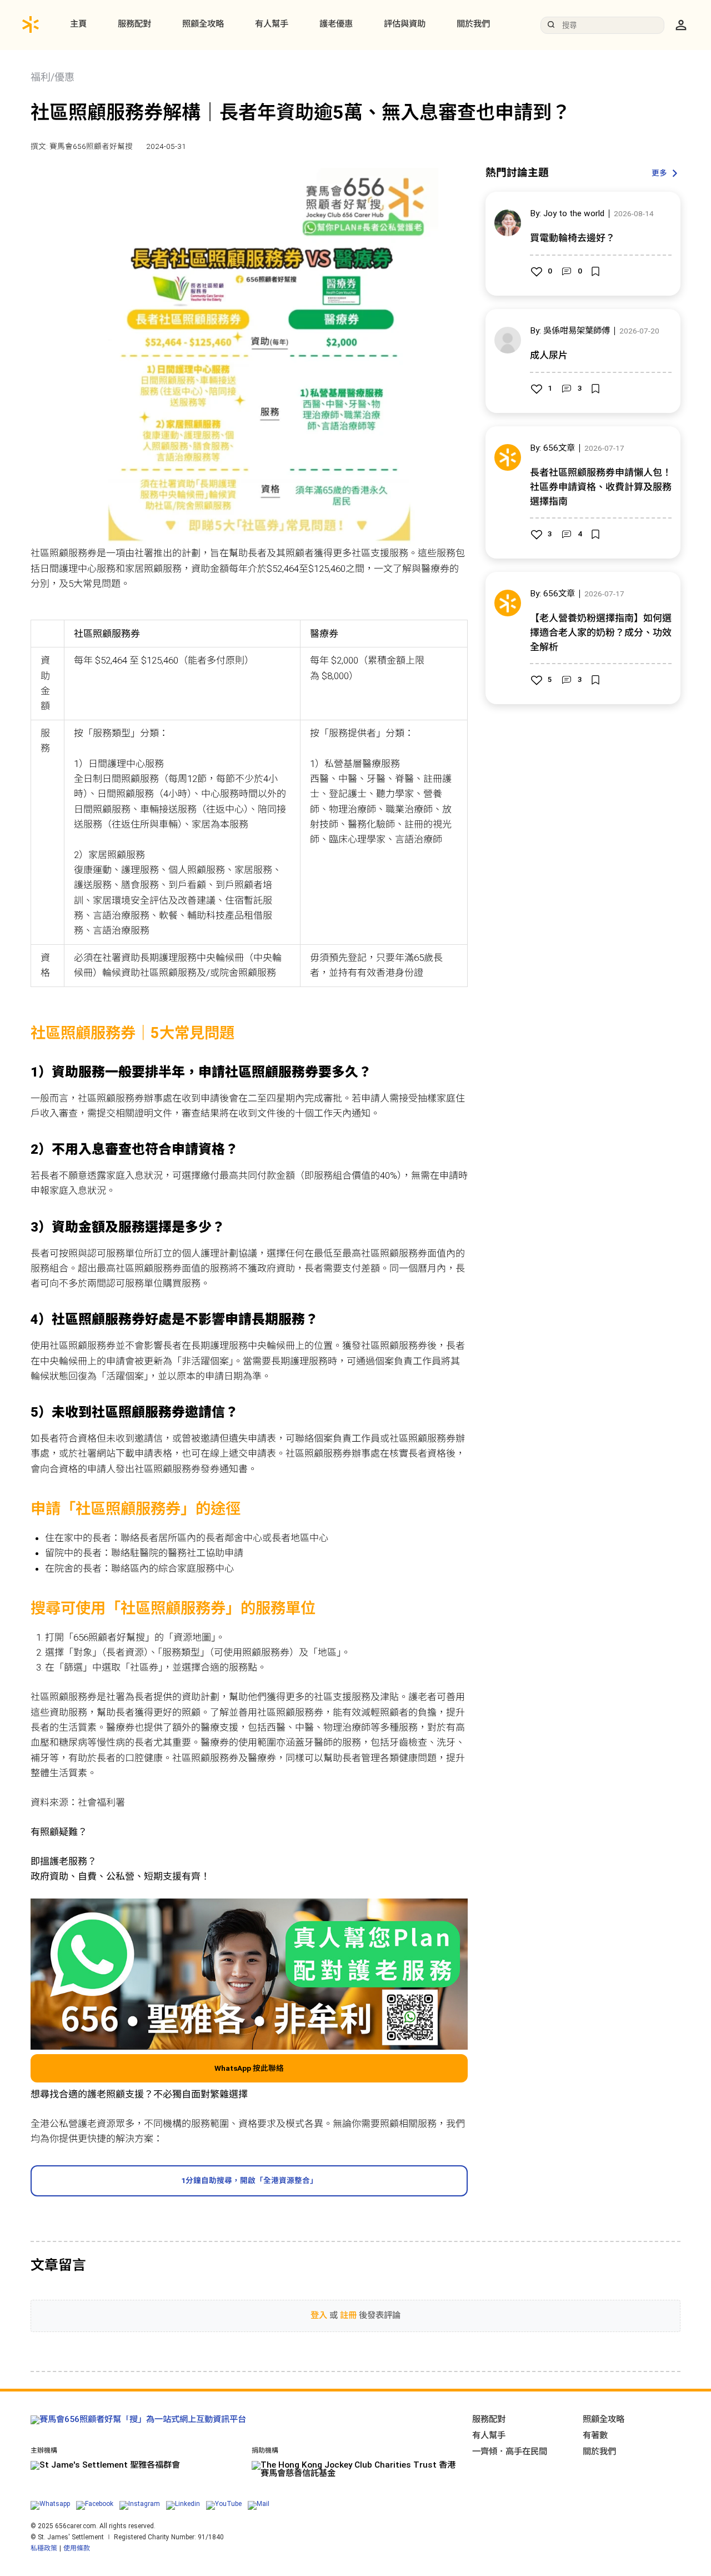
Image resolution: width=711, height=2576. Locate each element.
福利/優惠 (52, 77)
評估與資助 (405, 24)
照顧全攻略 (203, 24)
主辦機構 (44, 2451)
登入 (319, 2315)
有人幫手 (272, 24)
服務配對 (134, 24)
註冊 (348, 2315)
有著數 (595, 2435)
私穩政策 (44, 2548)
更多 (659, 173)
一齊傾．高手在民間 (510, 2452)
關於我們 (473, 24)
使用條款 (77, 2548)
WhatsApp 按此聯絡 (249, 2068)
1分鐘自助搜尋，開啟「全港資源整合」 (249, 2180)
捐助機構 (265, 2451)
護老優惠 (336, 24)
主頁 (78, 24)
